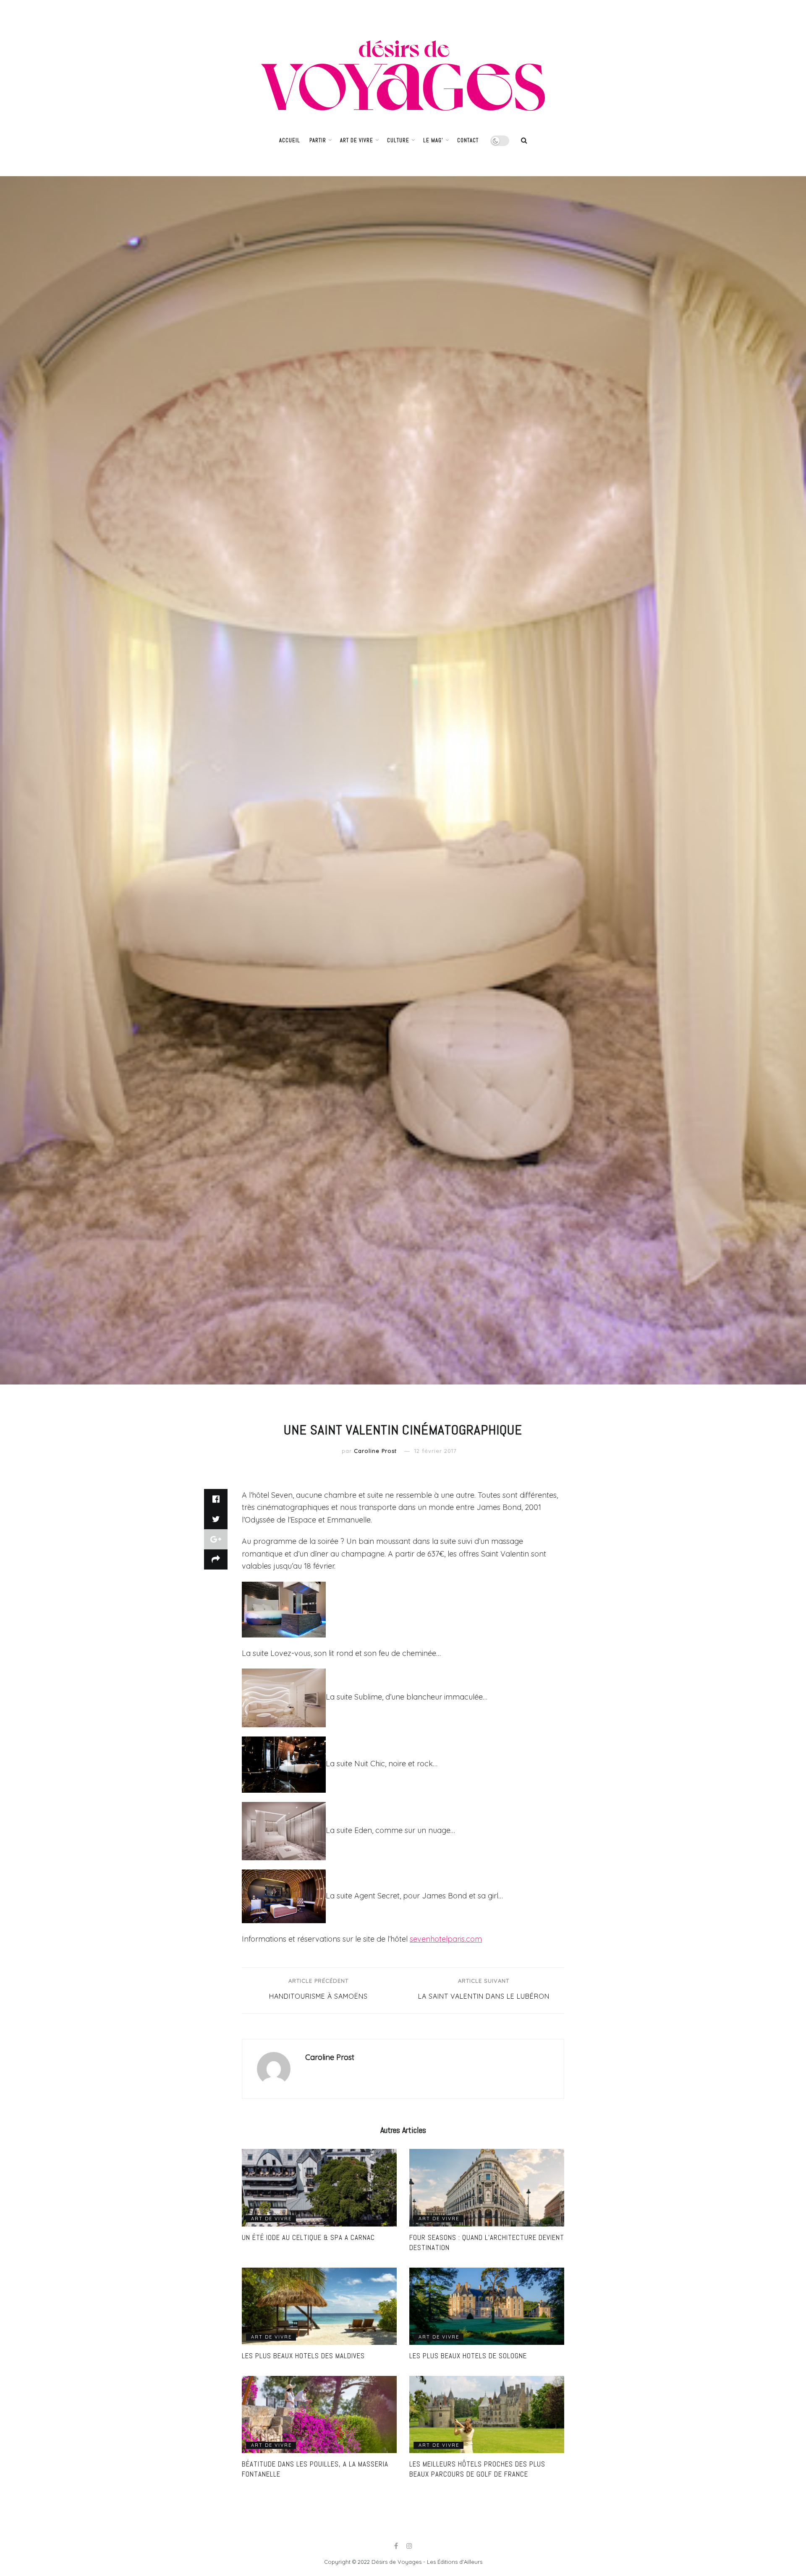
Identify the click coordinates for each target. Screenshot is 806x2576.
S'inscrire (435, 1339)
